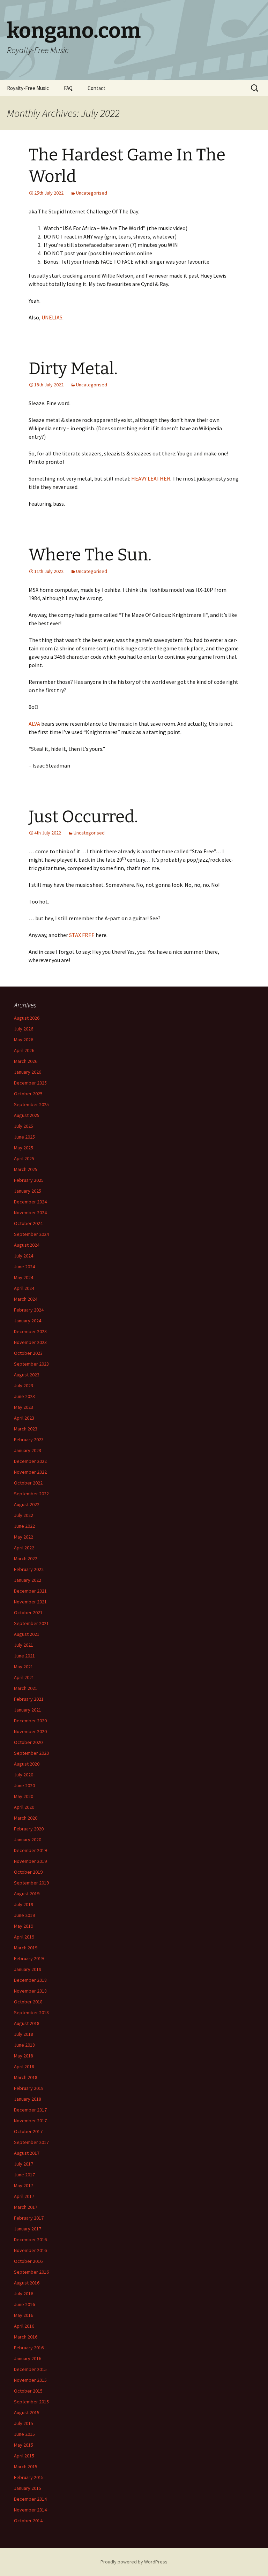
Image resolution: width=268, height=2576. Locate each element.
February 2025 (29, 1180)
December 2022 (30, 1461)
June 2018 (24, 2045)
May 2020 (24, 1796)
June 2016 (24, 2304)
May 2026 (24, 1040)
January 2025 (28, 1191)
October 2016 (28, 2261)
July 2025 (24, 1126)
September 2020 (31, 1753)
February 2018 (29, 2088)
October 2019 (28, 1872)
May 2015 (24, 2445)
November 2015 (30, 2380)
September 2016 (31, 2272)
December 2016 (30, 2239)
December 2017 (30, 2110)
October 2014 (28, 2521)
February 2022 (29, 1569)
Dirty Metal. (73, 369)
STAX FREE (82, 935)
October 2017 (28, 2131)
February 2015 (29, 2477)
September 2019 (31, 1883)
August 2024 (27, 1245)
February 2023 (29, 1440)
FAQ (68, 88)
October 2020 (28, 1742)
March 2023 (26, 1429)
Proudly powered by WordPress (134, 2562)
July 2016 (24, 2294)
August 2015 (27, 2412)
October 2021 (28, 1612)
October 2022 (28, 1483)
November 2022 (30, 1472)
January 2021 (28, 1710)
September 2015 (31, 2402)
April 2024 (24, 1288)
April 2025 (24, 1158)
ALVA (34, 724)
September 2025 (31, 1104)
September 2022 (31, 1494)
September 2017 (31, 2142)
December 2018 (30, 1980)
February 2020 (29, 1829)
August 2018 (27, 2023)
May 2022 (24, 1537)
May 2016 (24, 2315)
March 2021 (26, 1688)
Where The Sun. (90, 555)
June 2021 (24, 1656)
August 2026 (27, 1018)
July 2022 (24, 1515)
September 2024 (31, 1234)
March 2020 (26, 1818)
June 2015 (24, 2434)
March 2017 (26, 2207)
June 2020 (24, 1785)
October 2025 (28, 1094)
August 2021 (27, 1634)
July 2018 (24, 2034)
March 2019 (26, 1948)
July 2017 (24, 2164)
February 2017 (29, 2218)
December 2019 (30, 1850)
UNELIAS (52, 317)
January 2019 (28, 1969)
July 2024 (24, 1256)
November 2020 (30, 1731)
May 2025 (24, 1148)
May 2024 (24, 1277)
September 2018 (31, 2012)
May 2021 (24, 1667)
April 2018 (24, 2067)
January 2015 (28, 2488)
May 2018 (24, 2056)
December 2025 (30, 1083)
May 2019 (24, 1926)
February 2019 (29, 1958)
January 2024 (28, 1321)
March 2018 (26, 2077)
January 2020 (28, 1840)
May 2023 (24, 1407)
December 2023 (30, 1331)
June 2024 (24, 1267)
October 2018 (28, 2002)
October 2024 (28, 1223)
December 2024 (30, 1202)
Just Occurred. (83, 817)
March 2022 (26, 1558)
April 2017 (24, 2196)
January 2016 (28, 2358)
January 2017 (28, 2229)
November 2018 (30, 1991)
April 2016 (24, 2326)
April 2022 (24, 1548)
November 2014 (30, 2510)
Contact (96, 88)
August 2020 (27, 1764)
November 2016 (30, 2250)
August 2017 (27, 2153)
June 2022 (24, 1526)
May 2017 (24, 2185)
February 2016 (29, 2348)
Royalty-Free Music (28, 88)
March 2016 (26, 2337)
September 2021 (31, 1623)
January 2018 (28, 2099)
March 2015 (26, 2467)
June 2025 (24, 1137)
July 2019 (24, 1904)
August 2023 (27, 1375)
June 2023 (24, 1396)
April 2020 (24, 1807)
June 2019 (24, 1915)
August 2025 (27, 1115)
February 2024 (29, 1310)
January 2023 (28, 1450)
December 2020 (30, 1721)
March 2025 (26, 1169)
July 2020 (24, 1775)
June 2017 (24, 2175)
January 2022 (28, 1580)
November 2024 (30, 1213)
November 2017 (30, 2121)
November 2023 (30, 1342)
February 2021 (29, 1699)
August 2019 (27, 1894)
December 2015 (30, 2369)
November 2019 (30, 1861)
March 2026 (26, 1061)
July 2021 (24, 1645)
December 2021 (30, 1591)
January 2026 (28, 1072)
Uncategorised (92, 193)
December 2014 (30, 2499)
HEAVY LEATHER (151, 478)
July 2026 (24, 1029)
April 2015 (24, 2456)
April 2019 (24, 1937)
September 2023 (31, 1364)
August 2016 (27, 2283)
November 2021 (30, 1602)
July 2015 (24, 2423)
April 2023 (24, 1418)
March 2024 (26, 1299)
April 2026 (24, 1050)
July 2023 (24, 1385)
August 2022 (27, 1504)
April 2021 (24, 1677)
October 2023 (28, 1353)
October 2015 (28, 2391)
